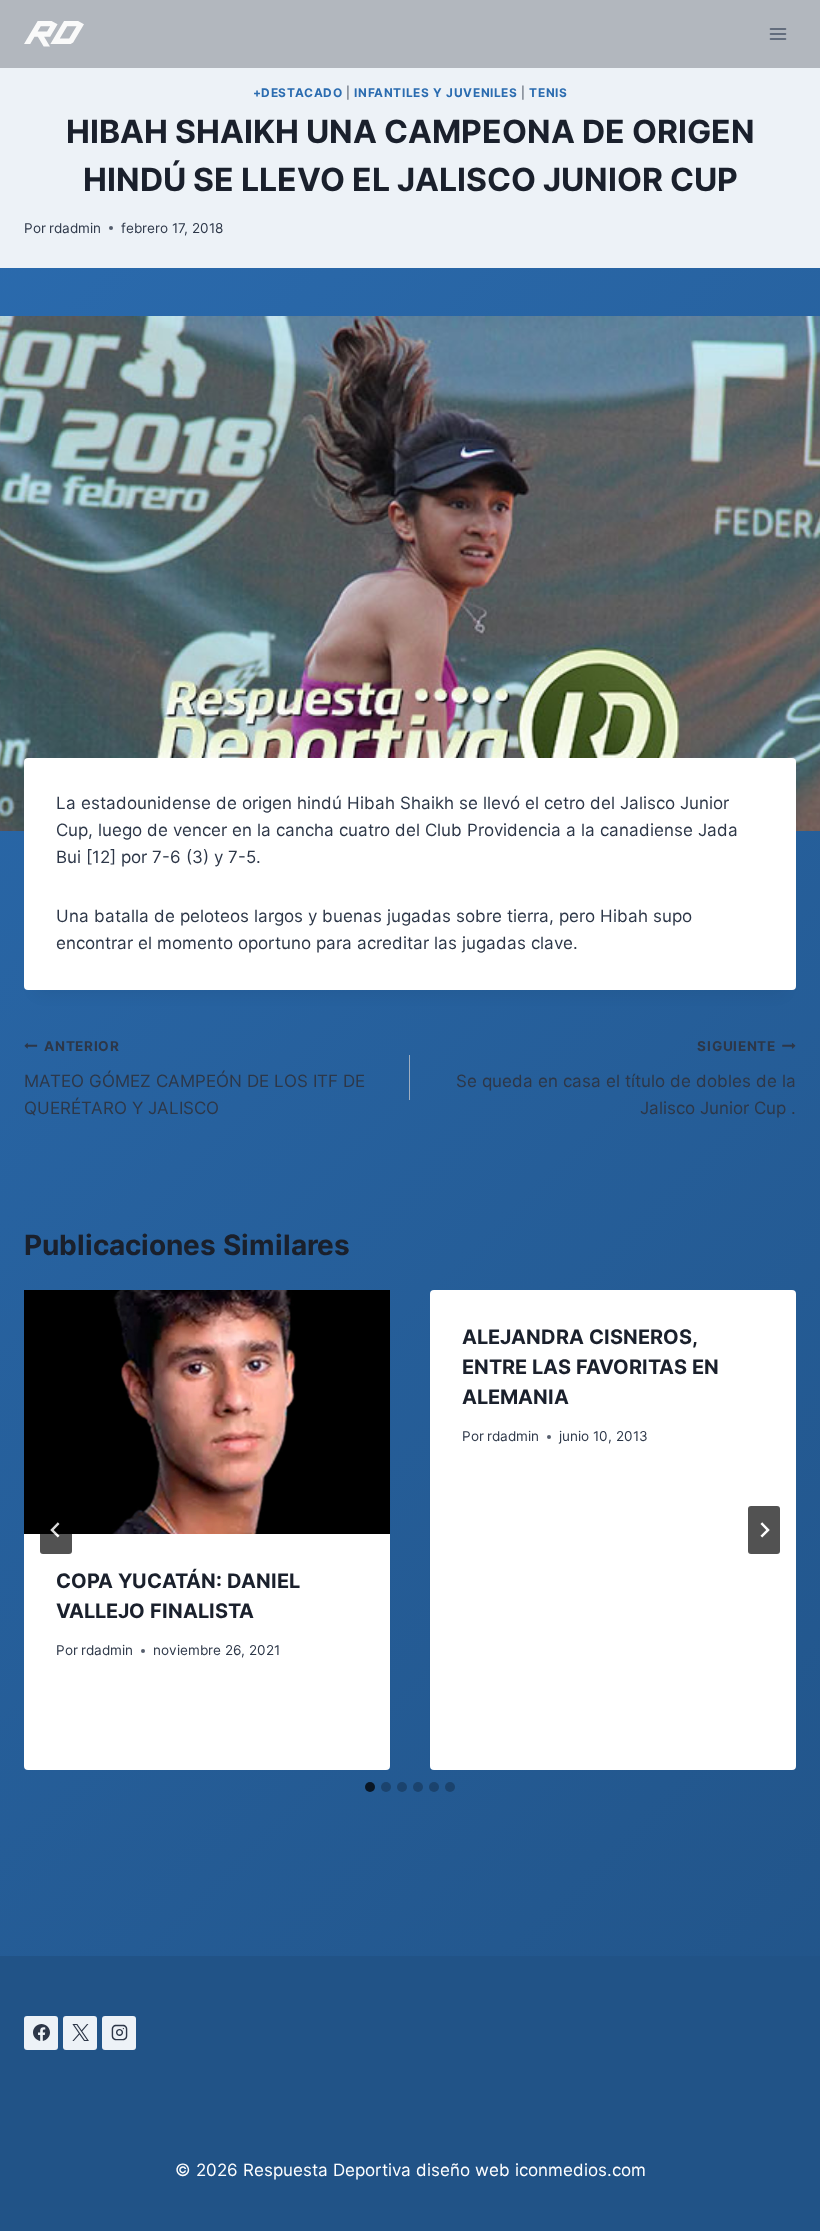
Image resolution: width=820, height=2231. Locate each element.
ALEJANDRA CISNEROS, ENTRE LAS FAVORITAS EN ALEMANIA (590, 1367)
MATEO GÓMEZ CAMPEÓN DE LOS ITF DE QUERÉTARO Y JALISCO (194, 1078)
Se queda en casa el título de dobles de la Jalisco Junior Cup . (626, 1078)
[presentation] (207, 1412)
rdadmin (75, 228)
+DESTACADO (298, 92)
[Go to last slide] (56, 1530)
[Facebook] (41, 2033)
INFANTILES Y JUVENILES (435, 92)
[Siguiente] (764, 1530)
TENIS (548, 92)
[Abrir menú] (777, 33)
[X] (80, 2033)
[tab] (370, 1787)
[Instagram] (119, 2033)
